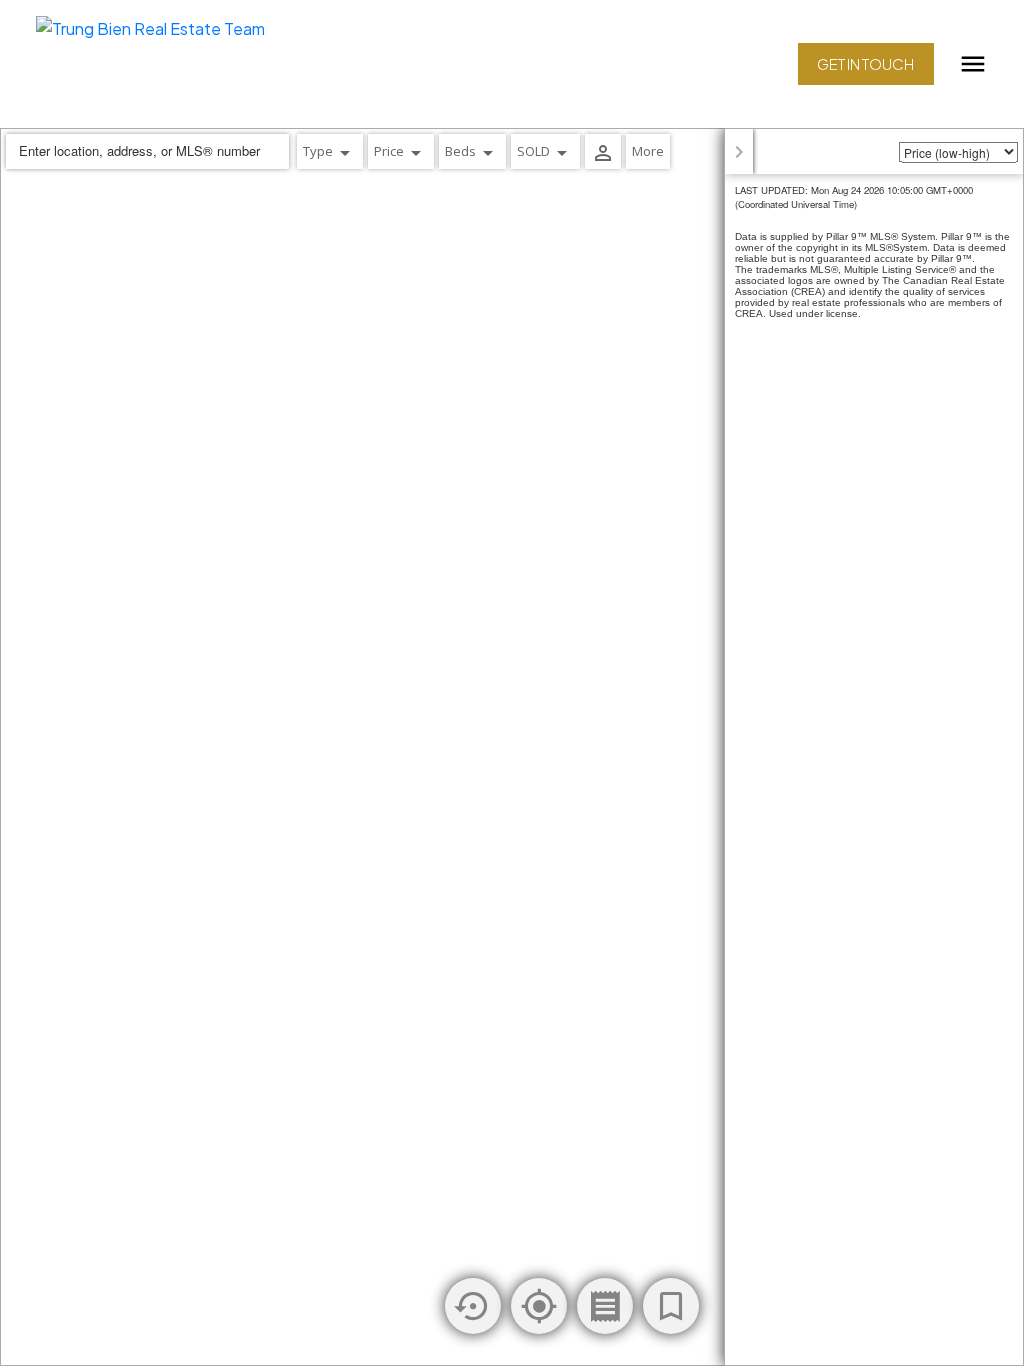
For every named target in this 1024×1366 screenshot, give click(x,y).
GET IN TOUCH (865, 64)
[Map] (512, 747)
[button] (866, 64)
